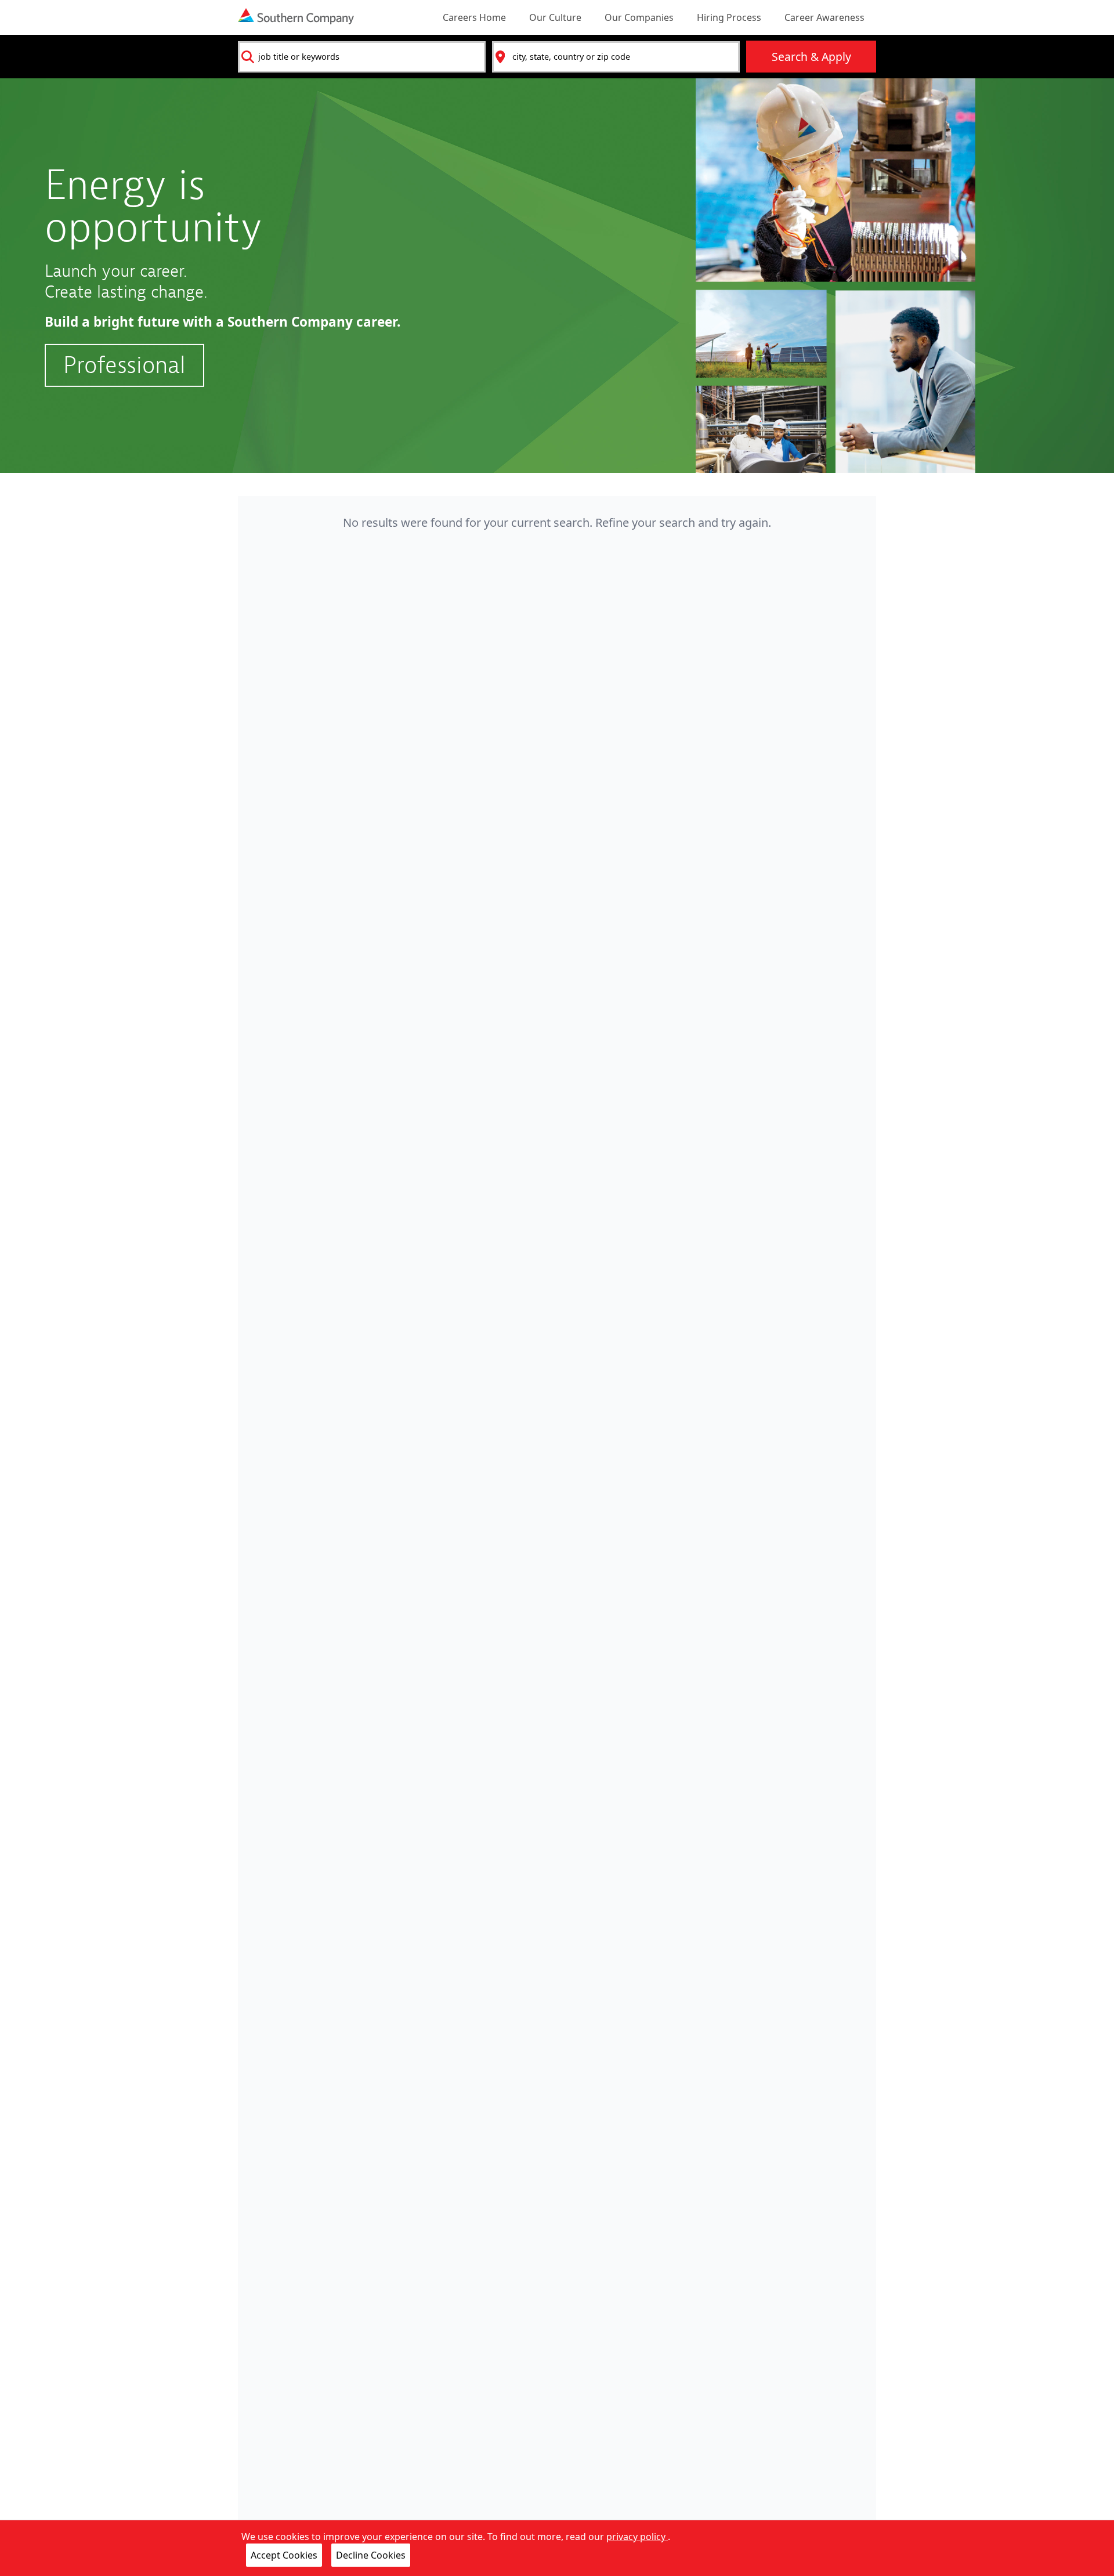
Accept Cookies (284, 2555)
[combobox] (362, 57)
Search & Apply (811, 57)
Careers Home (474, 17)
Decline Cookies (371, 2555)
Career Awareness (824, 17)
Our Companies (639, 17)
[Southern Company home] (296, 16)
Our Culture (555, 17)
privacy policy (637, 2537)
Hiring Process (729, 17)
